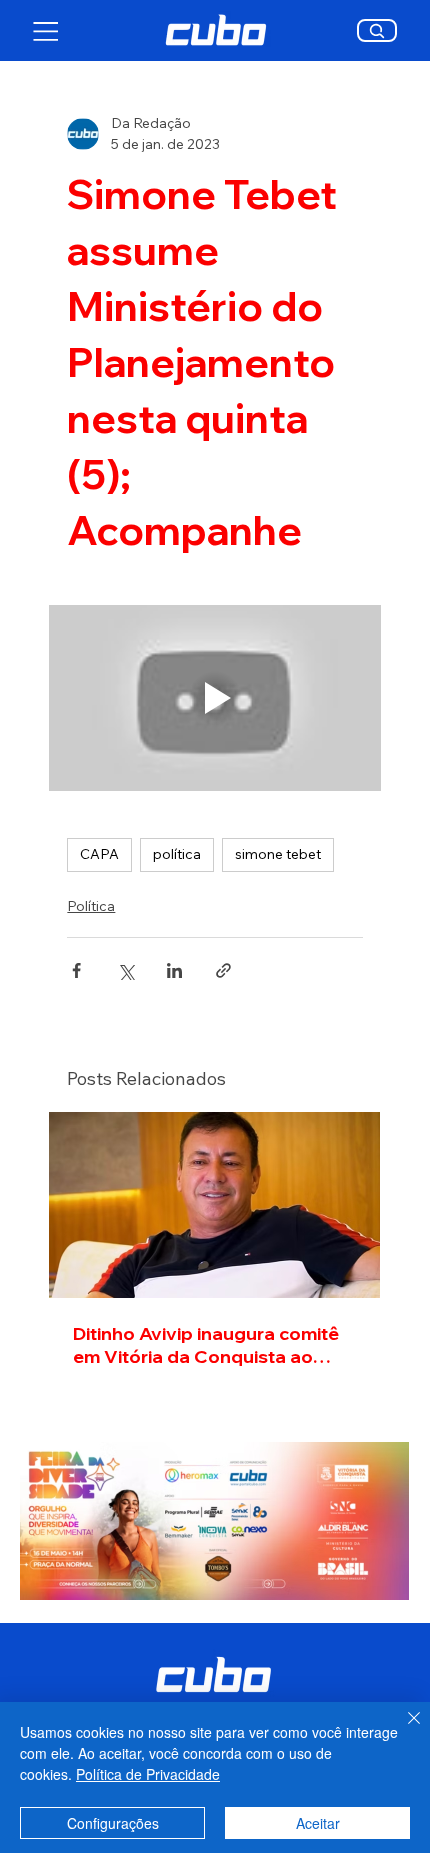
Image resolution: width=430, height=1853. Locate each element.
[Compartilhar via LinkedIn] (174, 970)
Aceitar (318, 1823)
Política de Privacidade (148, 1774)
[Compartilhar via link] (223, 970)
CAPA (99, 854)
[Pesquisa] (377, 30)
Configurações (113, 1823)
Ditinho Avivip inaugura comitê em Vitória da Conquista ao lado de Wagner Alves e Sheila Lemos (207, 1345)
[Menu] (46, 31)
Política (91, 906)
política (177, 854)
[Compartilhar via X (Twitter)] (125, 970)
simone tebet (278, 854)
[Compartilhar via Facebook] (76, 970)
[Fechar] (402, 1730)
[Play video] (214, 698)
